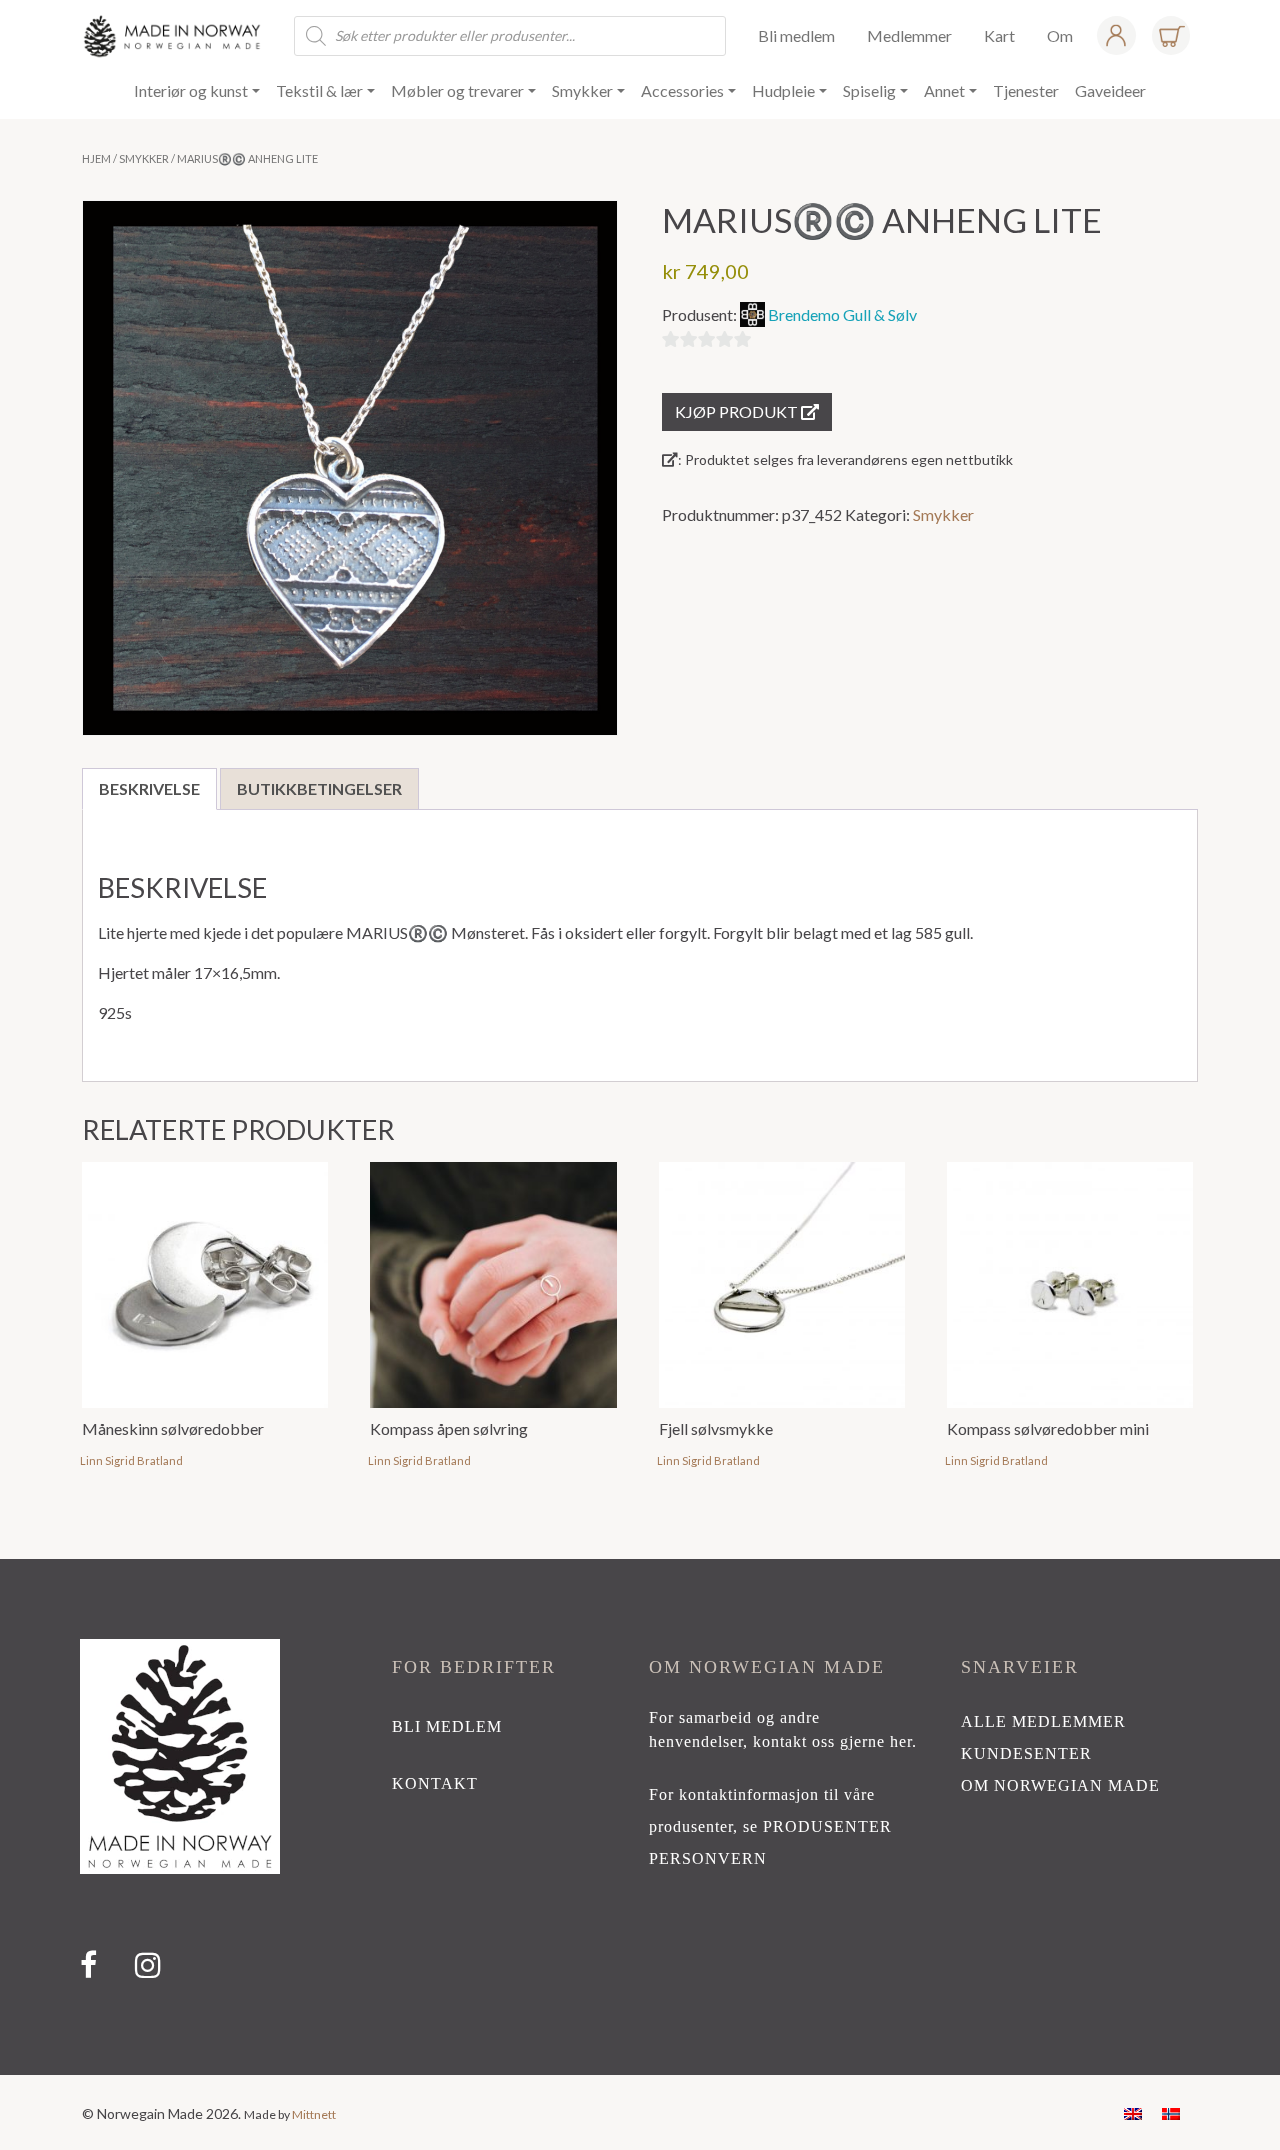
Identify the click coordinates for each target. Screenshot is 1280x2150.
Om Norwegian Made (1060, 1785)
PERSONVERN (708, 1858)
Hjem (96, 158)
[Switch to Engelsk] (1133, 2112)
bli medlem (447, 1726)
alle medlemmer (1043, 1721)
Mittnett (314, 2114)
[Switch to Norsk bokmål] (1171, 2112)
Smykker (144, 158)
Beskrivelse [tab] (149, 788)
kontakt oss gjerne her (832, 1741)
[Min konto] (1116, 35)
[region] (640, 1817)
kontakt (435, 1783)
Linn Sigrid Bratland (131, 1460)
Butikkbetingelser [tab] (319, 788)
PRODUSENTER (827, 1826)
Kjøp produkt (738, 411)
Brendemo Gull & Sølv (842, 314)
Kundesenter (1026, 1753)
